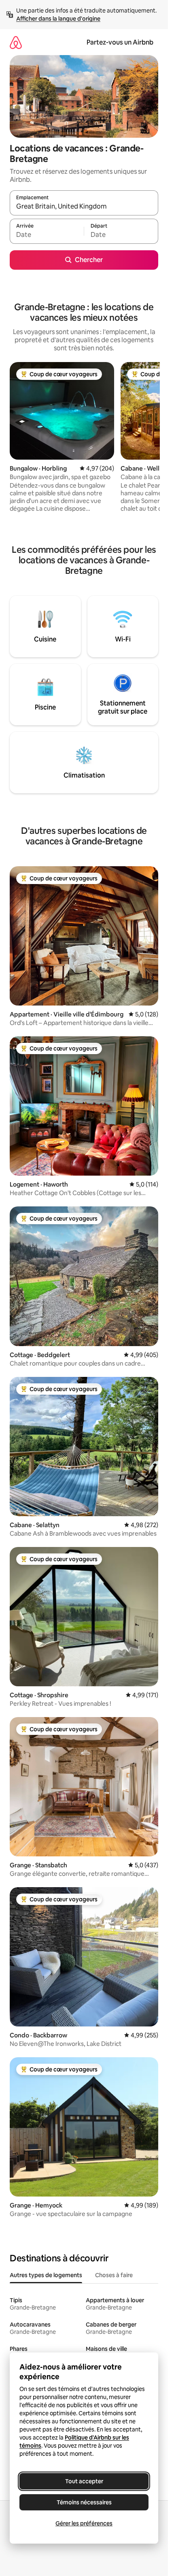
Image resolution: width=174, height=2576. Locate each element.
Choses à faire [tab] (114, 2275)
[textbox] (47, 235)
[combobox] (84, 207)
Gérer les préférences (84, 2523)
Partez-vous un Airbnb (120, 42)
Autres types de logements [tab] (46, 2275)
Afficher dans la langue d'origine (58, 19)
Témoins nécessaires (84, 2502)
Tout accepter (84, 2481)
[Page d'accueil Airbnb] (16, 42)
